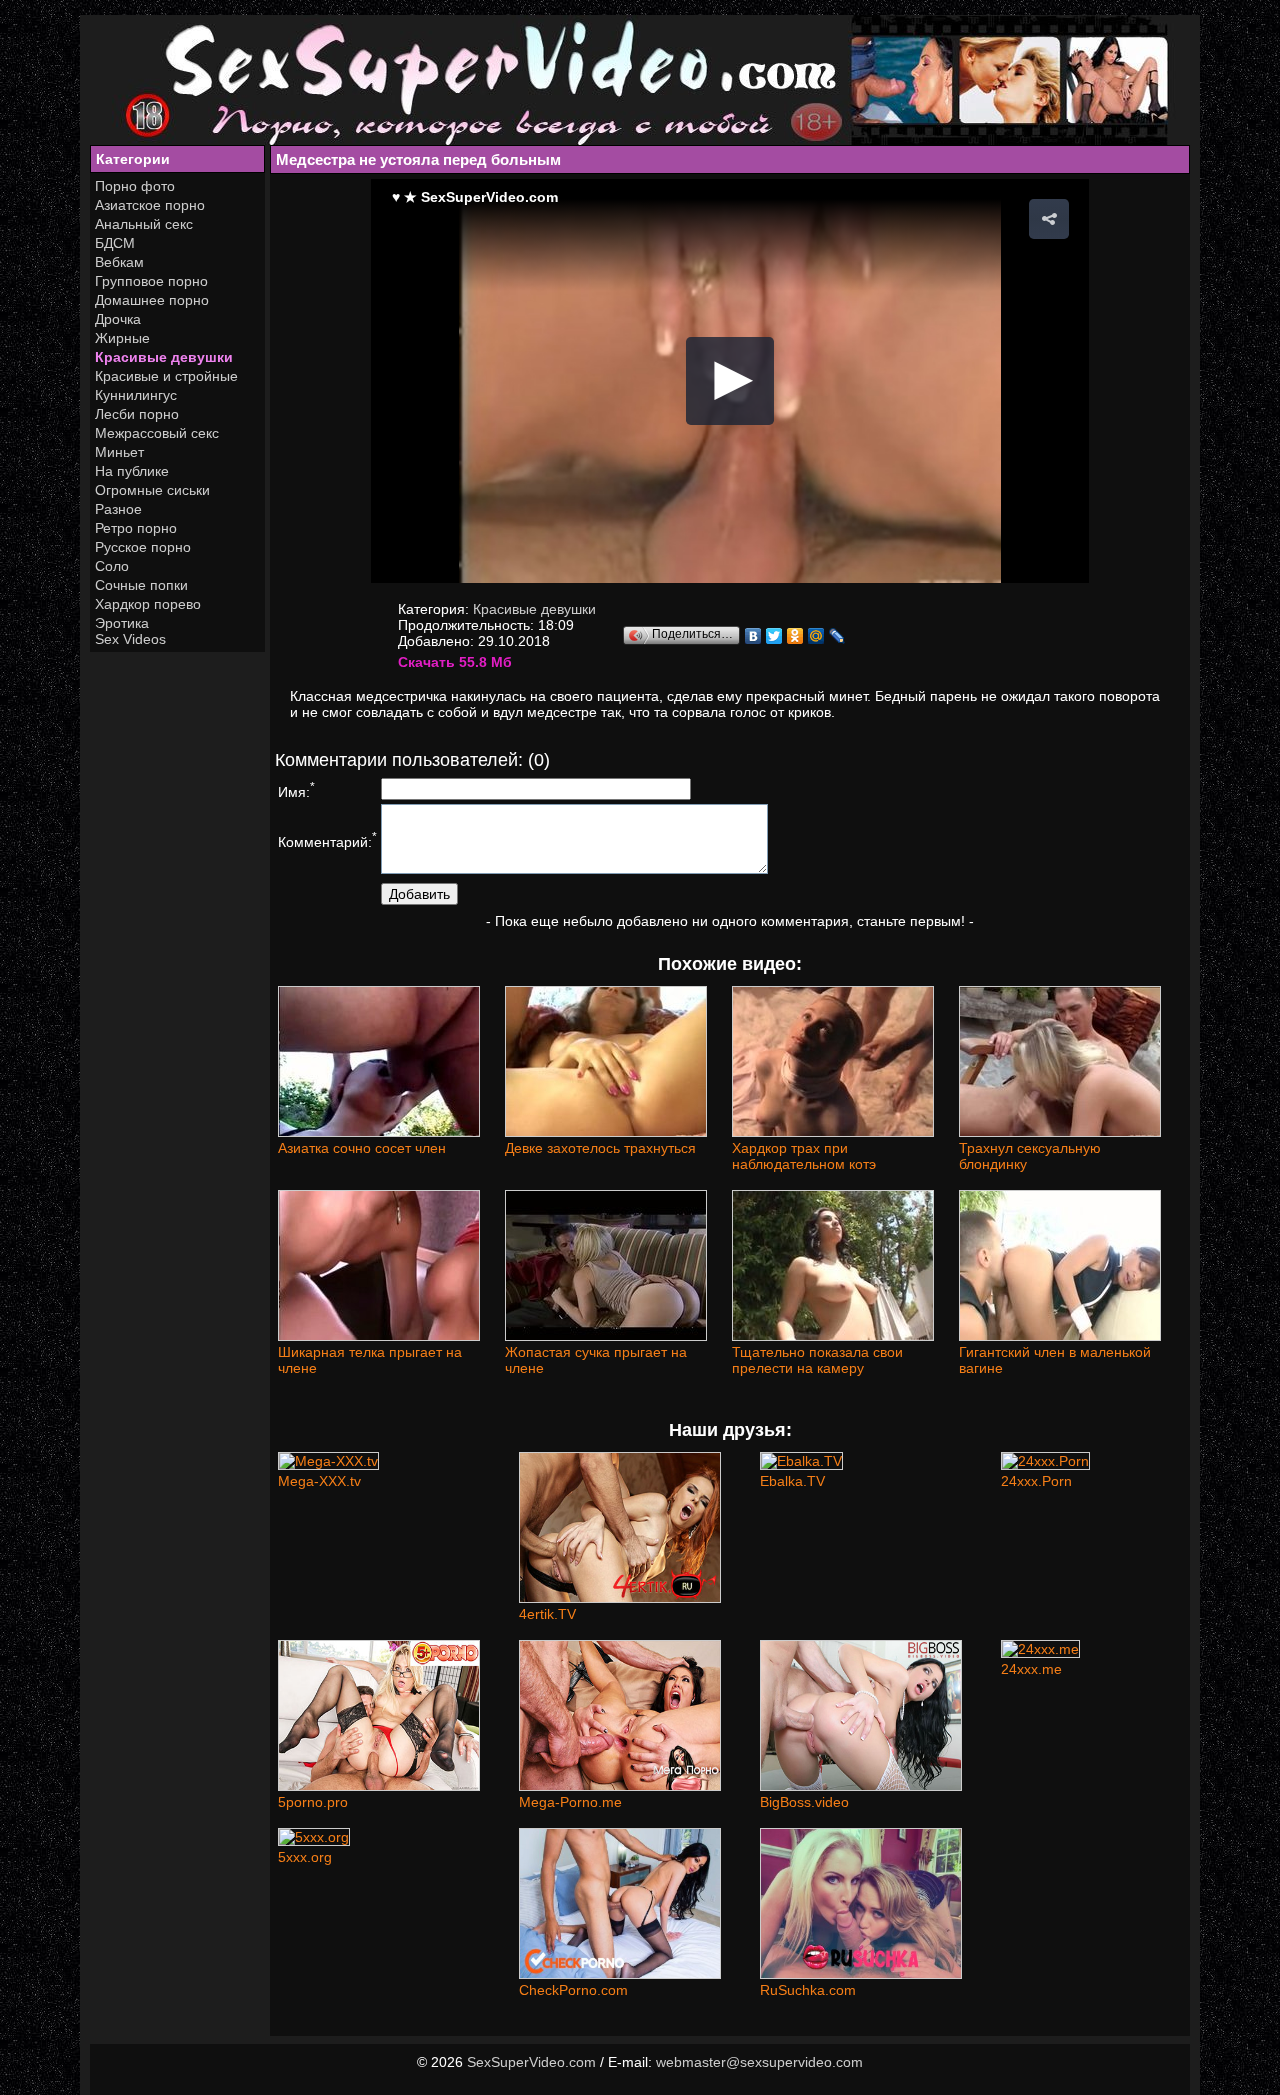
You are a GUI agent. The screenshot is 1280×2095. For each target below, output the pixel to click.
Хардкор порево (148, 604)
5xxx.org (305, 1857)
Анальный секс (144, 224)
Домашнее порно (152, 300)
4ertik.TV (547, 1614)
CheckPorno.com (573, 1990)
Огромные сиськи (152, 490)
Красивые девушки (164, 357)
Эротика (122, 623)
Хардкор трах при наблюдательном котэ (804, 1156)
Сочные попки (141, 585)
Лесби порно (137, 414)
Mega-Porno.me (570, 1802)
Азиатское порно (150, 205)
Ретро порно (136, 528)
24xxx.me (1031, 1669)
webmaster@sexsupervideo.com (759, 2062)
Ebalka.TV (792, 1481)
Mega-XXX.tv (319, 1481)
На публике (132, 471)
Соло (112, 566)
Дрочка (118, 319)
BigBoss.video (804, 1802)
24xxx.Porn (1036, 1481)
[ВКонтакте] (753, 636)
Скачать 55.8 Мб (455, 662)
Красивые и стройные (166, 376)
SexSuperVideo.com (531, 2062)
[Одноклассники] (795, 636)
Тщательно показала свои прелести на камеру (817, 1360)
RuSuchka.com (808, 1990)
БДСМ (115, 243)
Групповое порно (151, 281)
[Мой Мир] (816, 636)
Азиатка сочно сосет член (362, 1148)
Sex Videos (130, 639)
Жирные (122, 338)
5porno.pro (313, 1802)
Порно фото (135, 186)
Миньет (119, 452)
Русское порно (143, 547)
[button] (1049, 219)
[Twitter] (774, 636)
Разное (118, 509)
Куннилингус (136, 395)
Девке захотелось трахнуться (600, 1148)
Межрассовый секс (157, 433)
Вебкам (119, 262)
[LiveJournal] (837, 636)
